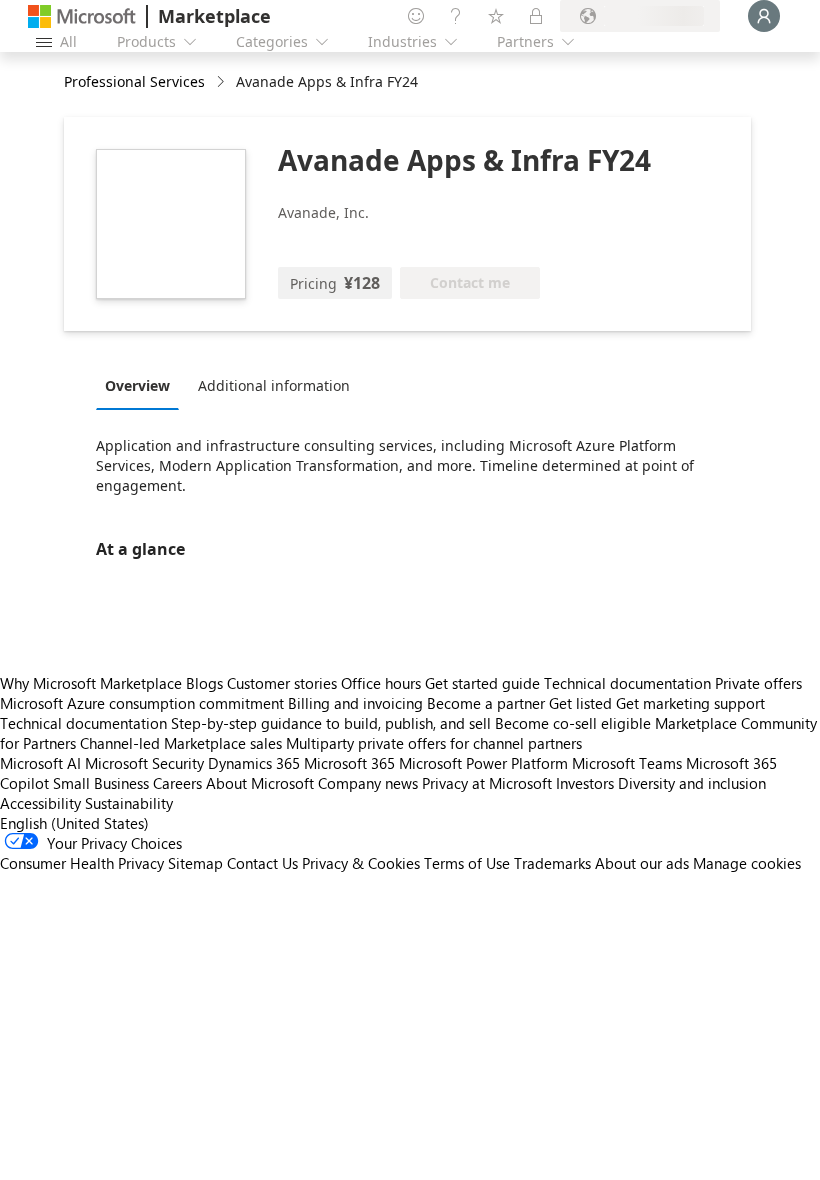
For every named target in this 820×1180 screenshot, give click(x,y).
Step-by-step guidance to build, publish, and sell (331, 723)
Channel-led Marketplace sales (181, 743)
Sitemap (195, 863)
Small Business (101, 783)
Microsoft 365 (349, 763)
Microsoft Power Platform (483, 763)
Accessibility (40, 803)
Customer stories (282, 683)
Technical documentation (627, 683)
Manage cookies (747, 863)
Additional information (274, 385)
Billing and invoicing (355, 703)
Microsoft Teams (627, 763)
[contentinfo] (222, 82)
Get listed (580, 703)
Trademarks (552, 863)
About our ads (642, 863)
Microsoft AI (40, 763)
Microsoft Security (144, 763)
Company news (368, 783)
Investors (585, 783)
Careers (177, 783)
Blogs (204, 683)
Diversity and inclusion (692, 783)
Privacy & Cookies (361, 863)
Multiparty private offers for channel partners (434, 743)
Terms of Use (467, 863)
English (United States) (74, 823)
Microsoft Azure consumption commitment (144, 703)
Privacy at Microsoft (487, 783)
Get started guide (482, 683)
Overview (137, 385)
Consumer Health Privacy (82, 863)
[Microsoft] (82, 16)
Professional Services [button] (134, 81)
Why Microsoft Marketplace (91, 683)
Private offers (758, 683)
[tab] (142, 385)
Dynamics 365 (254, 763)
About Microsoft (260, 783)
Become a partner (486, 703)
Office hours (381, 683)
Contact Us (262, 863)
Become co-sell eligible (573, 723)
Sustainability (129, 803)
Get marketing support (690, 703)
